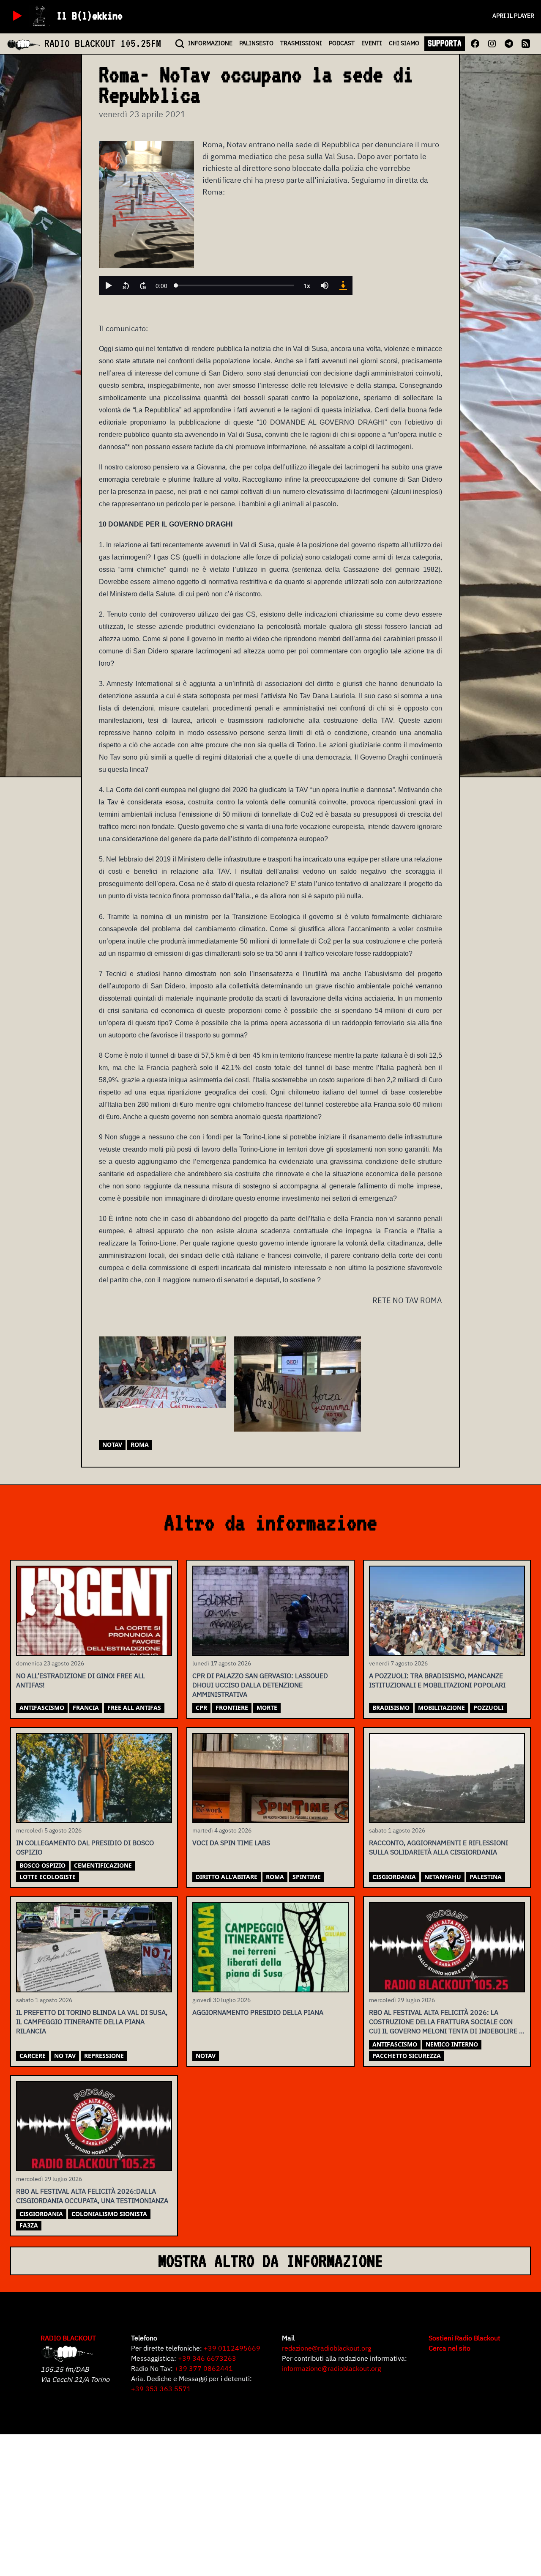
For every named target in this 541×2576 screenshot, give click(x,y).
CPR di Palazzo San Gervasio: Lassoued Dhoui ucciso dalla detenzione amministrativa (260, 1685)
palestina (486, 1877)
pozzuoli (488, 1708)
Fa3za (29, 2225)
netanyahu (443, 1877)
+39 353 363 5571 (161, 2389)
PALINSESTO (256, 43)
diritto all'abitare (227, 1877)
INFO (210, 43)
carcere (33, 2056)
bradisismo (391, 1708)
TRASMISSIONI (301, 43)
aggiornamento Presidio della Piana (258, 2012)
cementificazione (103, 1865)
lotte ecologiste (48, 1877)
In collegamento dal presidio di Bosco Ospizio (85, 1847)
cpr (201, 1708)
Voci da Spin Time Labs (231, 1843)
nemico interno (452, 2044)
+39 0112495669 (232, 2348)
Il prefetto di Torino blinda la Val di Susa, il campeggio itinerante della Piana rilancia (92, 2022)
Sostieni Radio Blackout (464, 2338)
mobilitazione (441, 1708)
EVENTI (372, 43)
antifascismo (42, 1708)
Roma (140, 1444)
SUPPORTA (445, 43)
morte (267, 1708)
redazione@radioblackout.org (327, 2348)
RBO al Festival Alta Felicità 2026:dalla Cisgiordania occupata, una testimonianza (92, 2196)
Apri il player (513, 16)
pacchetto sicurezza (407, 2056)
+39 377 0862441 (204, 2368)
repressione (104, 2056)
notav (112, 1444)
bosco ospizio (42, 1865)
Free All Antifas (134, 1708)
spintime (307, 1877)
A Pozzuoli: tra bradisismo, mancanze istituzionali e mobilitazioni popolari (437, 1680)
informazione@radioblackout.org (331, 2368)
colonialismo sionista (109, 2214)
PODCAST (342, 43)
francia (86, 1708)
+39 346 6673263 (207, 2358)
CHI (404, 43)
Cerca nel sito (449, 2348)
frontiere (232, 1708)
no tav (65, 2056)
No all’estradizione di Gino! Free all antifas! (81, 1680)
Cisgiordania (394, 1877)
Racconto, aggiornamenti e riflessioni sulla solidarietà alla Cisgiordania (439, 1847)
